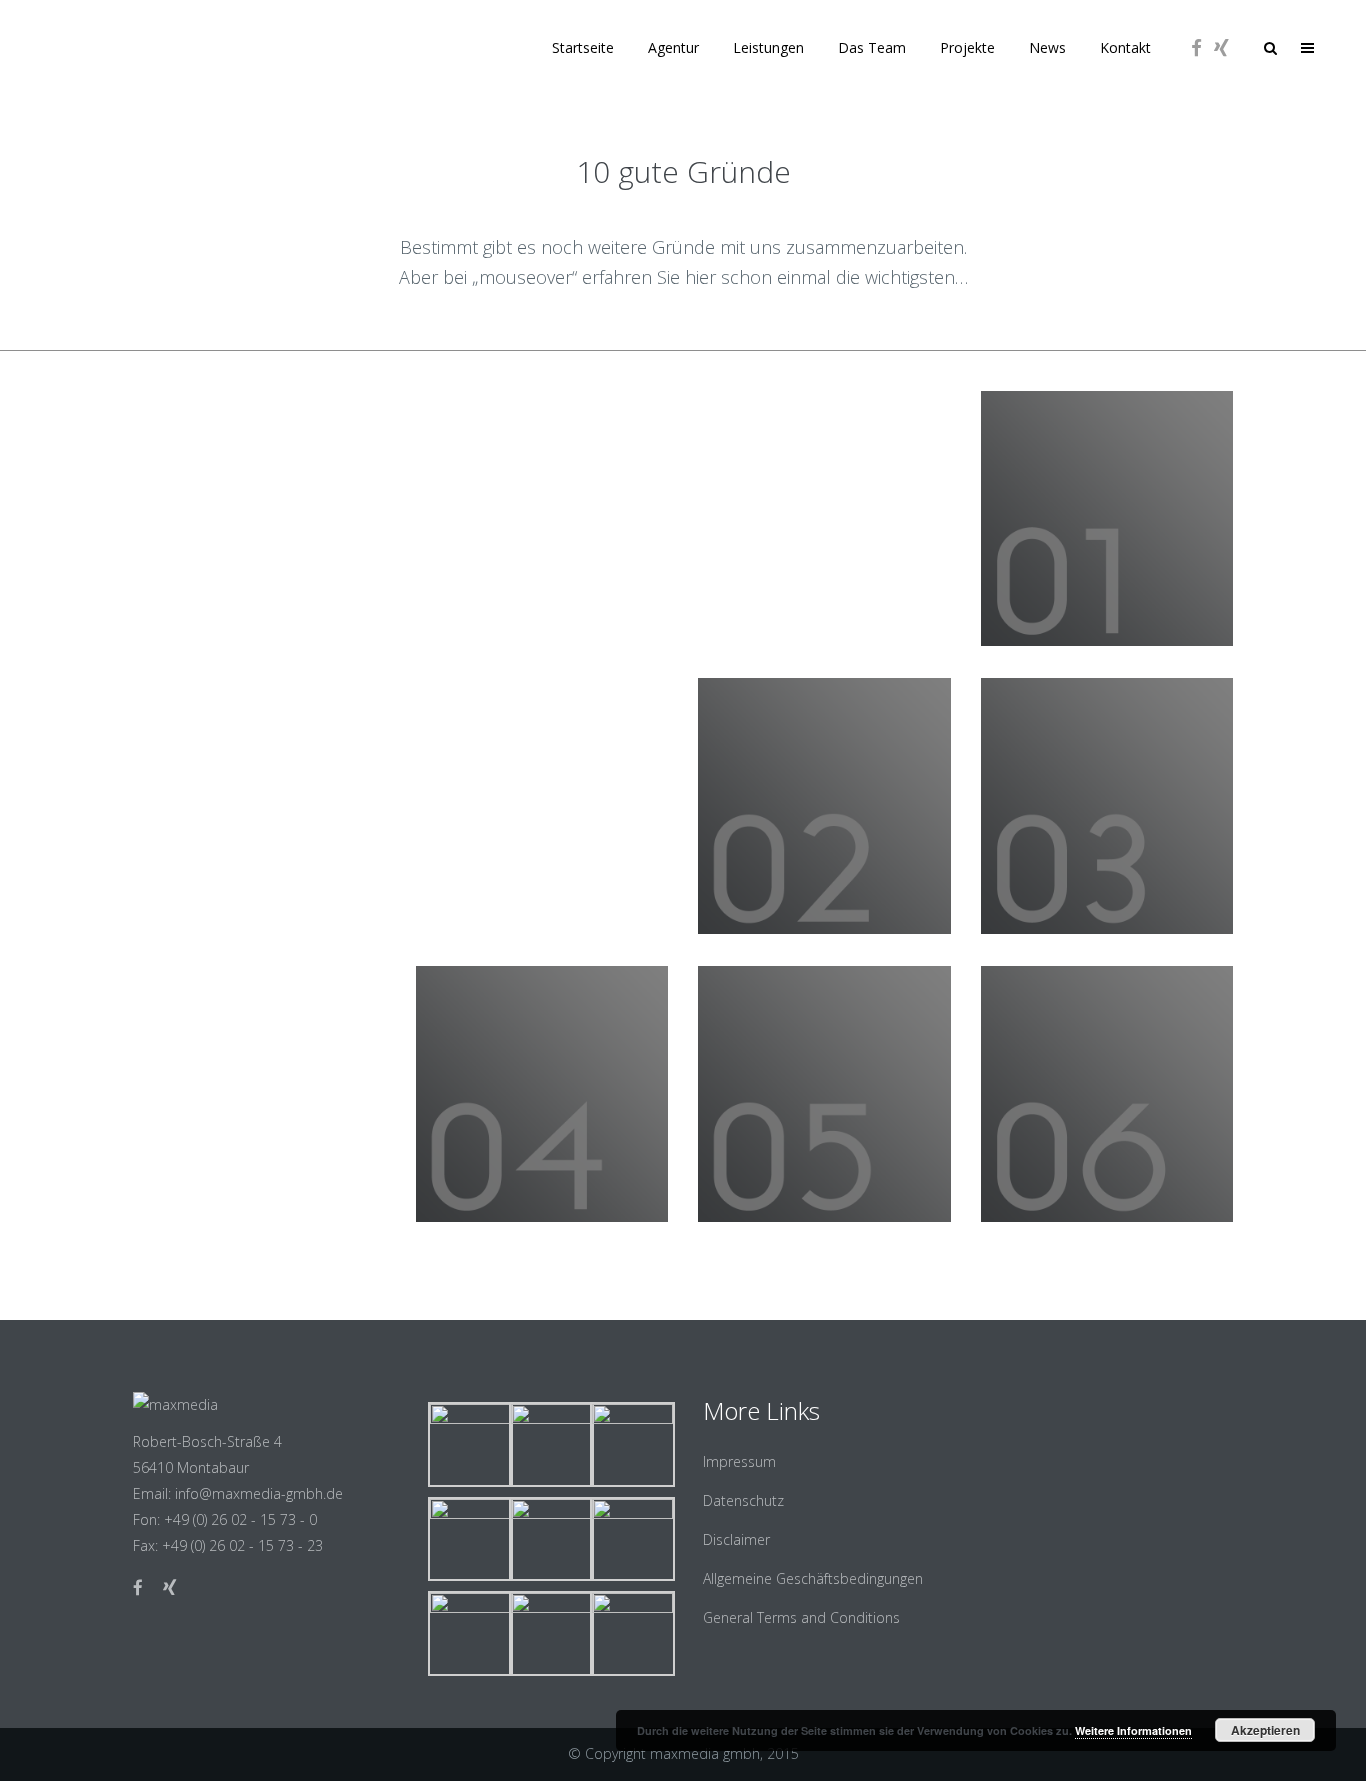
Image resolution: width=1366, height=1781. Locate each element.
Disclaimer (736, 1539)
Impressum (739, 1461)
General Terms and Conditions (801, 1617)
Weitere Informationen (1133, 1730)
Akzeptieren (1265, 1730)
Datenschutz (743, 1500)
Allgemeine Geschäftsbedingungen (813, 1578)
